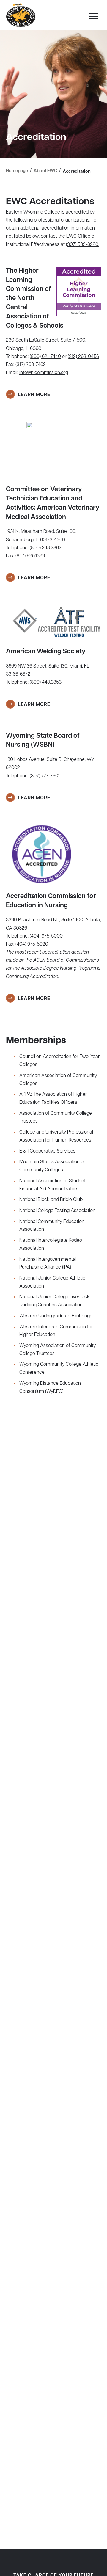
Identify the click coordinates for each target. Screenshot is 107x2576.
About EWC (45, 171)
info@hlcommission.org (44, 373)
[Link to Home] (21, 15)
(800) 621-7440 (45, 357)
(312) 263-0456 (83, 357)
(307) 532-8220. (83, 245)
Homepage (17, 171)
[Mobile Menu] (92, 18)
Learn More (34, 395)
